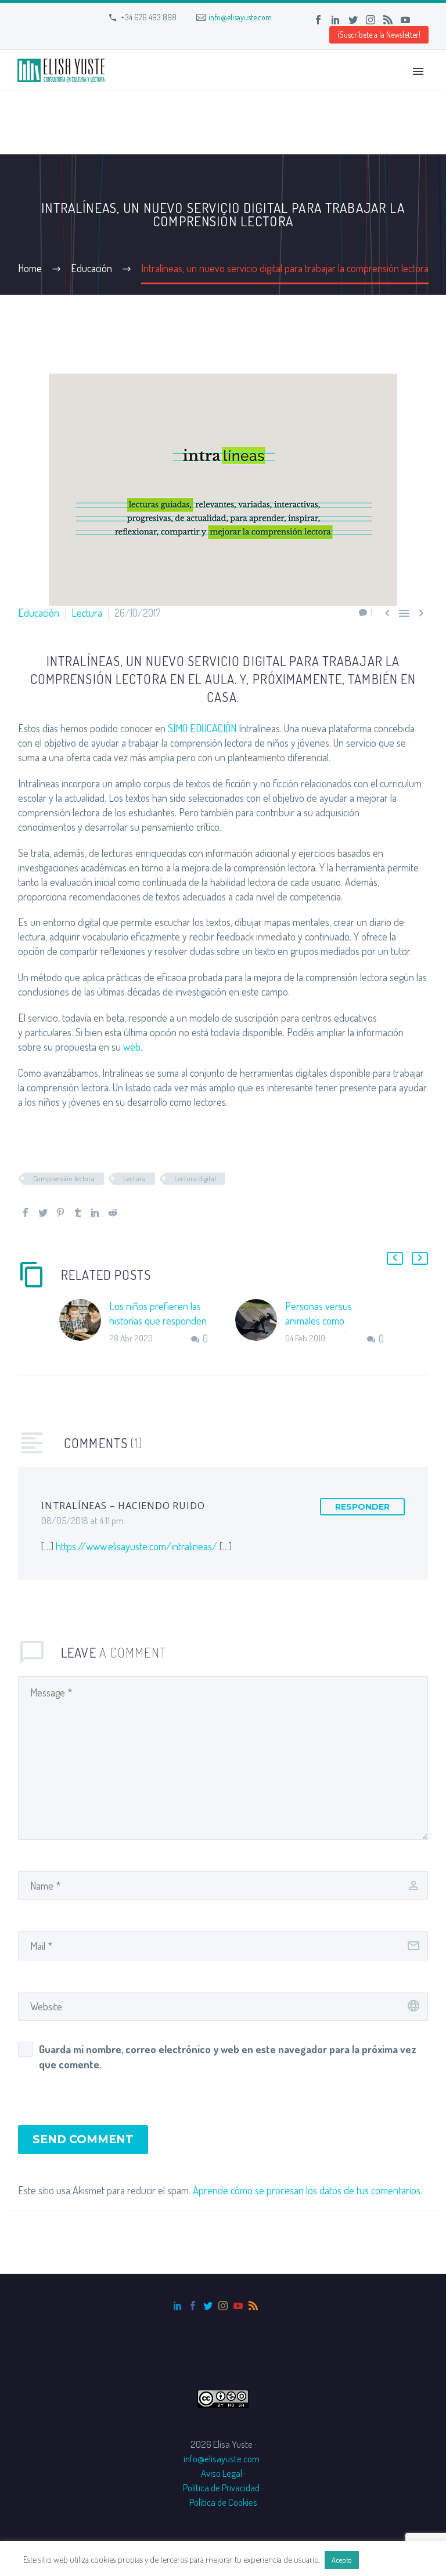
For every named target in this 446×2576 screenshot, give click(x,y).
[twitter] (208, 2306)
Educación (39, 613)
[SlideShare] (423, 20)
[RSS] (388, 20)
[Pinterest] (60, 1213)
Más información (392, 2559)
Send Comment (83, 2139)
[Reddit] (113, 1213)
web (132, 1047)
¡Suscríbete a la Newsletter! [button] (379, 35)
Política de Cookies (223, 2502)
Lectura (87, 613)
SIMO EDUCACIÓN (202, 728)
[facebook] (193, 2306)
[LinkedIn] (336, 20)
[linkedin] (178, 2306)
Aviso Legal (222, 2473)
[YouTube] (405, 20)
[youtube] (238, 2306)
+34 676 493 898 (149, 17)
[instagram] (223, 2306)
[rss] (253, 2306)
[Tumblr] (78, 1213)
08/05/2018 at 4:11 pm (82, 1520)
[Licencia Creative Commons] (223, 2397)
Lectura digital (195, 1178)
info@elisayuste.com (240, 17)
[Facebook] (318, 20)
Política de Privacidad (221, 2488)
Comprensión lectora (64, 1178)
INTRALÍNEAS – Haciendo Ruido (123, 1506)
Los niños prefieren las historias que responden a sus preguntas (158, 1320)
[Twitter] (353, 20)
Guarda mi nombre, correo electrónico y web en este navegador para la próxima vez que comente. (228, 2057)
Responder (362, 1507)
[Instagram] (371, 20)
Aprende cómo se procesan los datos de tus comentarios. (307, 2190)
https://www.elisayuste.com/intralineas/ (136, 1546)
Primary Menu (418, 71)
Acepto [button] (342, 2560)
